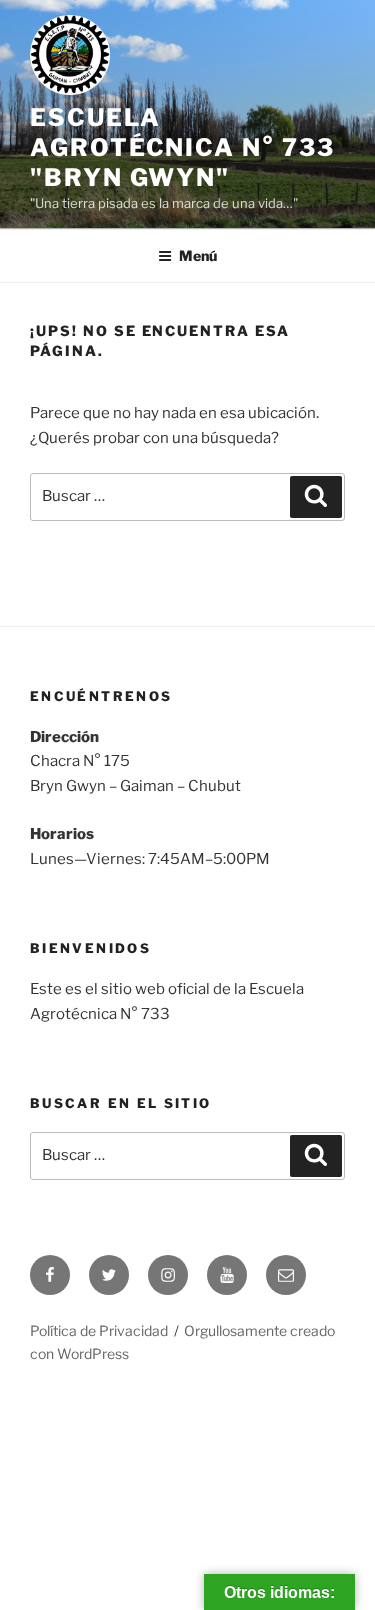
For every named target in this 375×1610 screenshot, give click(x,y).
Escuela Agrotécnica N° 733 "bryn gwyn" (182, 147)
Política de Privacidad (99, 1330)
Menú (198, 255)
